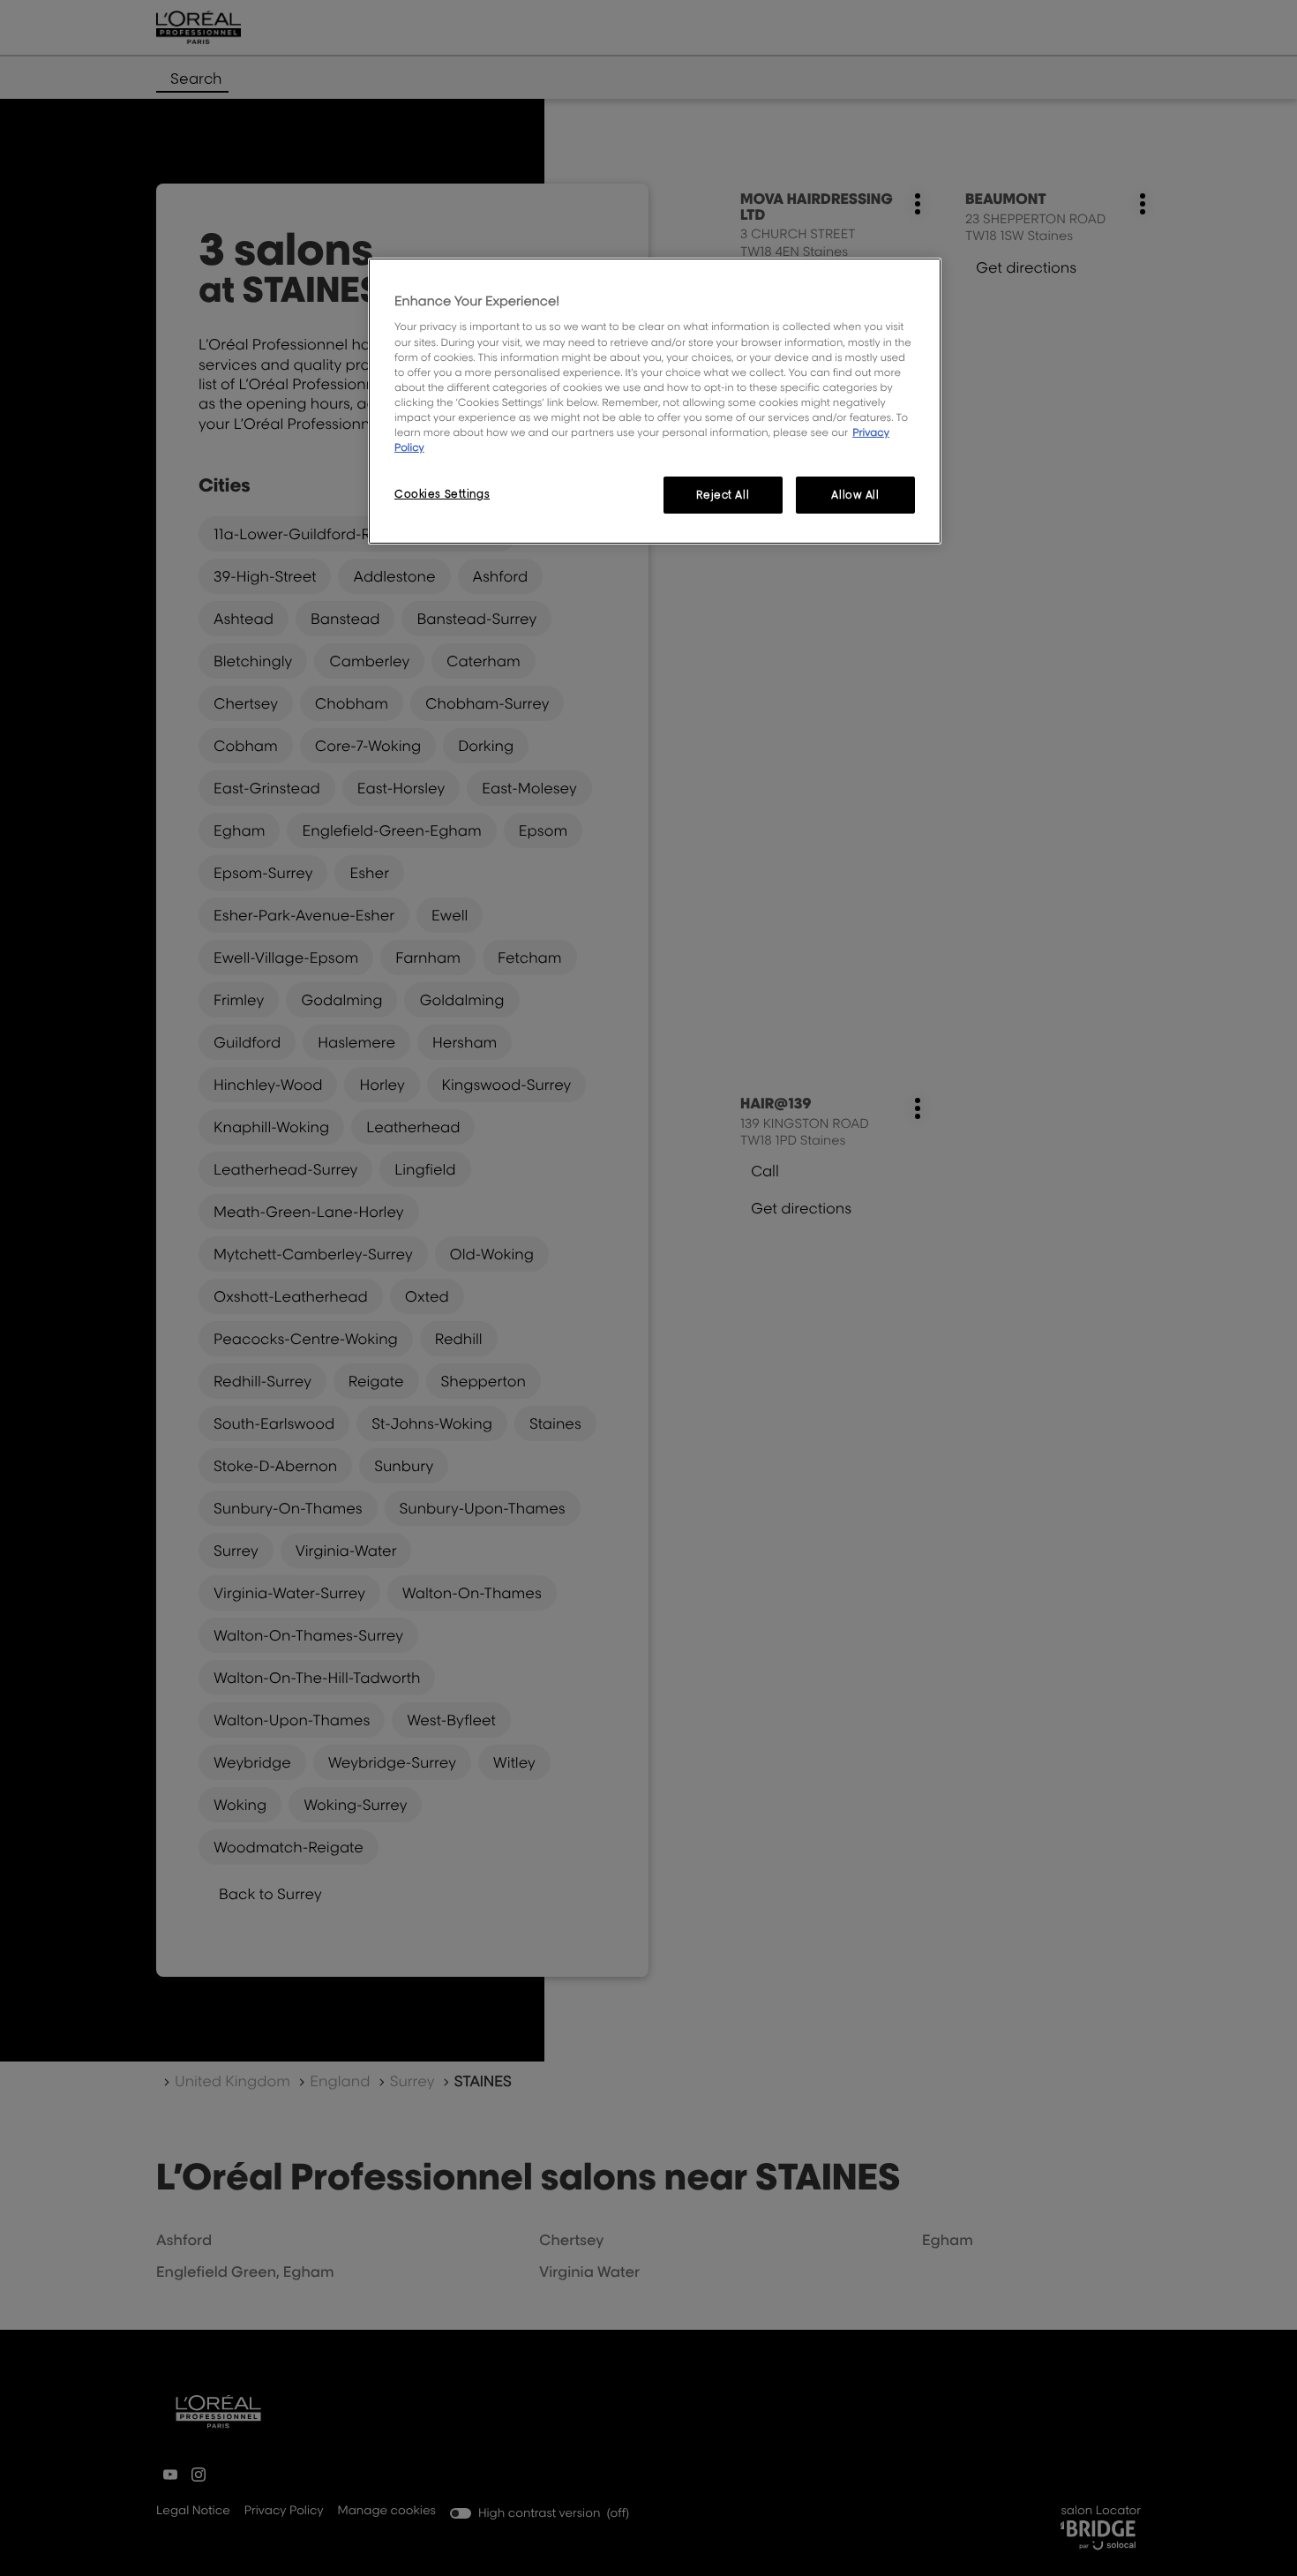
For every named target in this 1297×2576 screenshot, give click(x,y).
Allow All (855, 495)
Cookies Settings (442, 494)
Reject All (723, 495)
